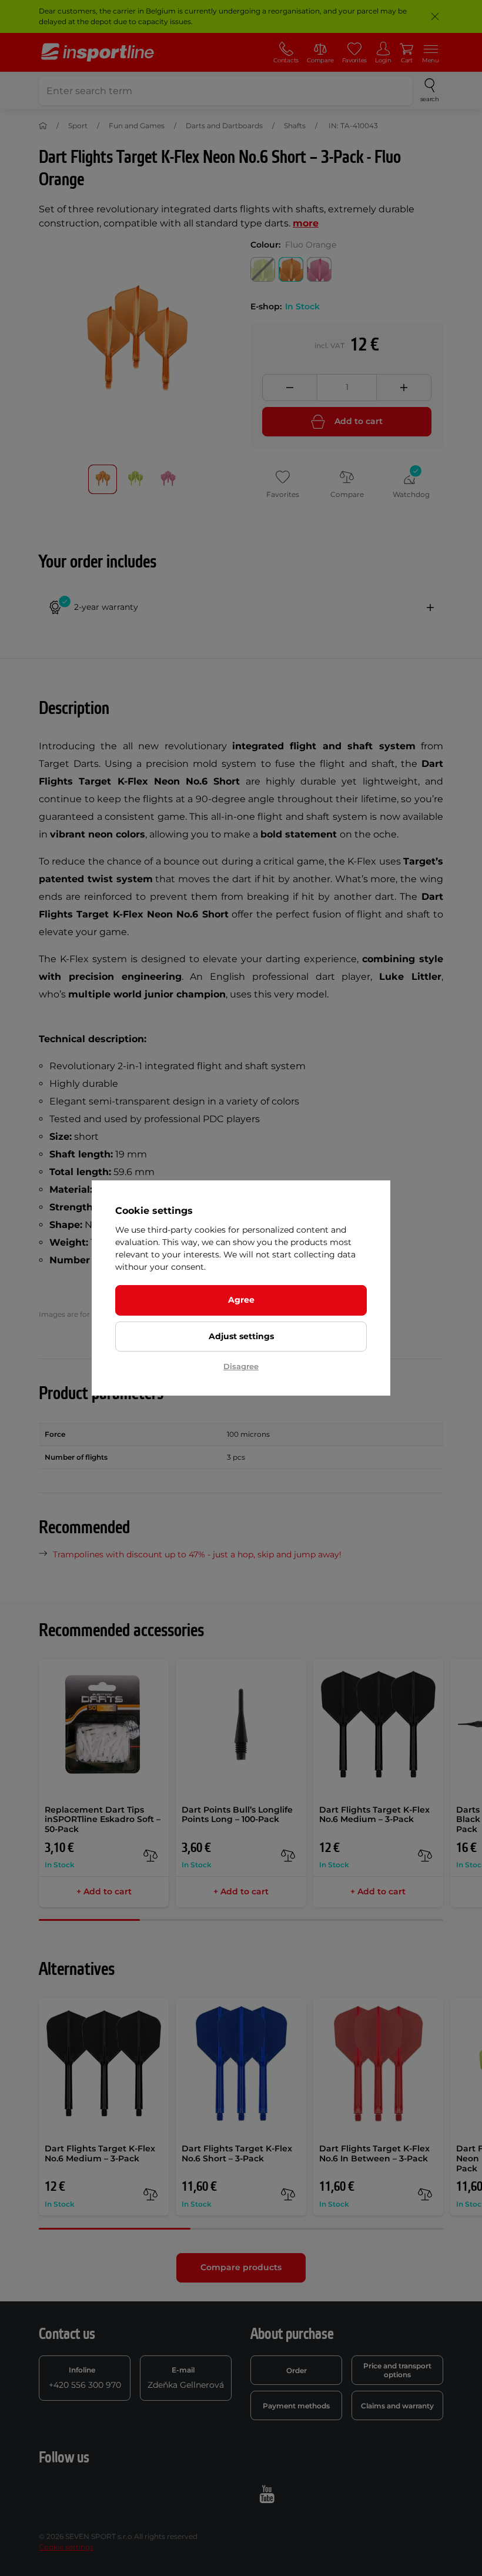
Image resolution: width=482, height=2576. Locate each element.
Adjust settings (241, 1336)
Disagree (241, 1366)
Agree (241, 1300)
